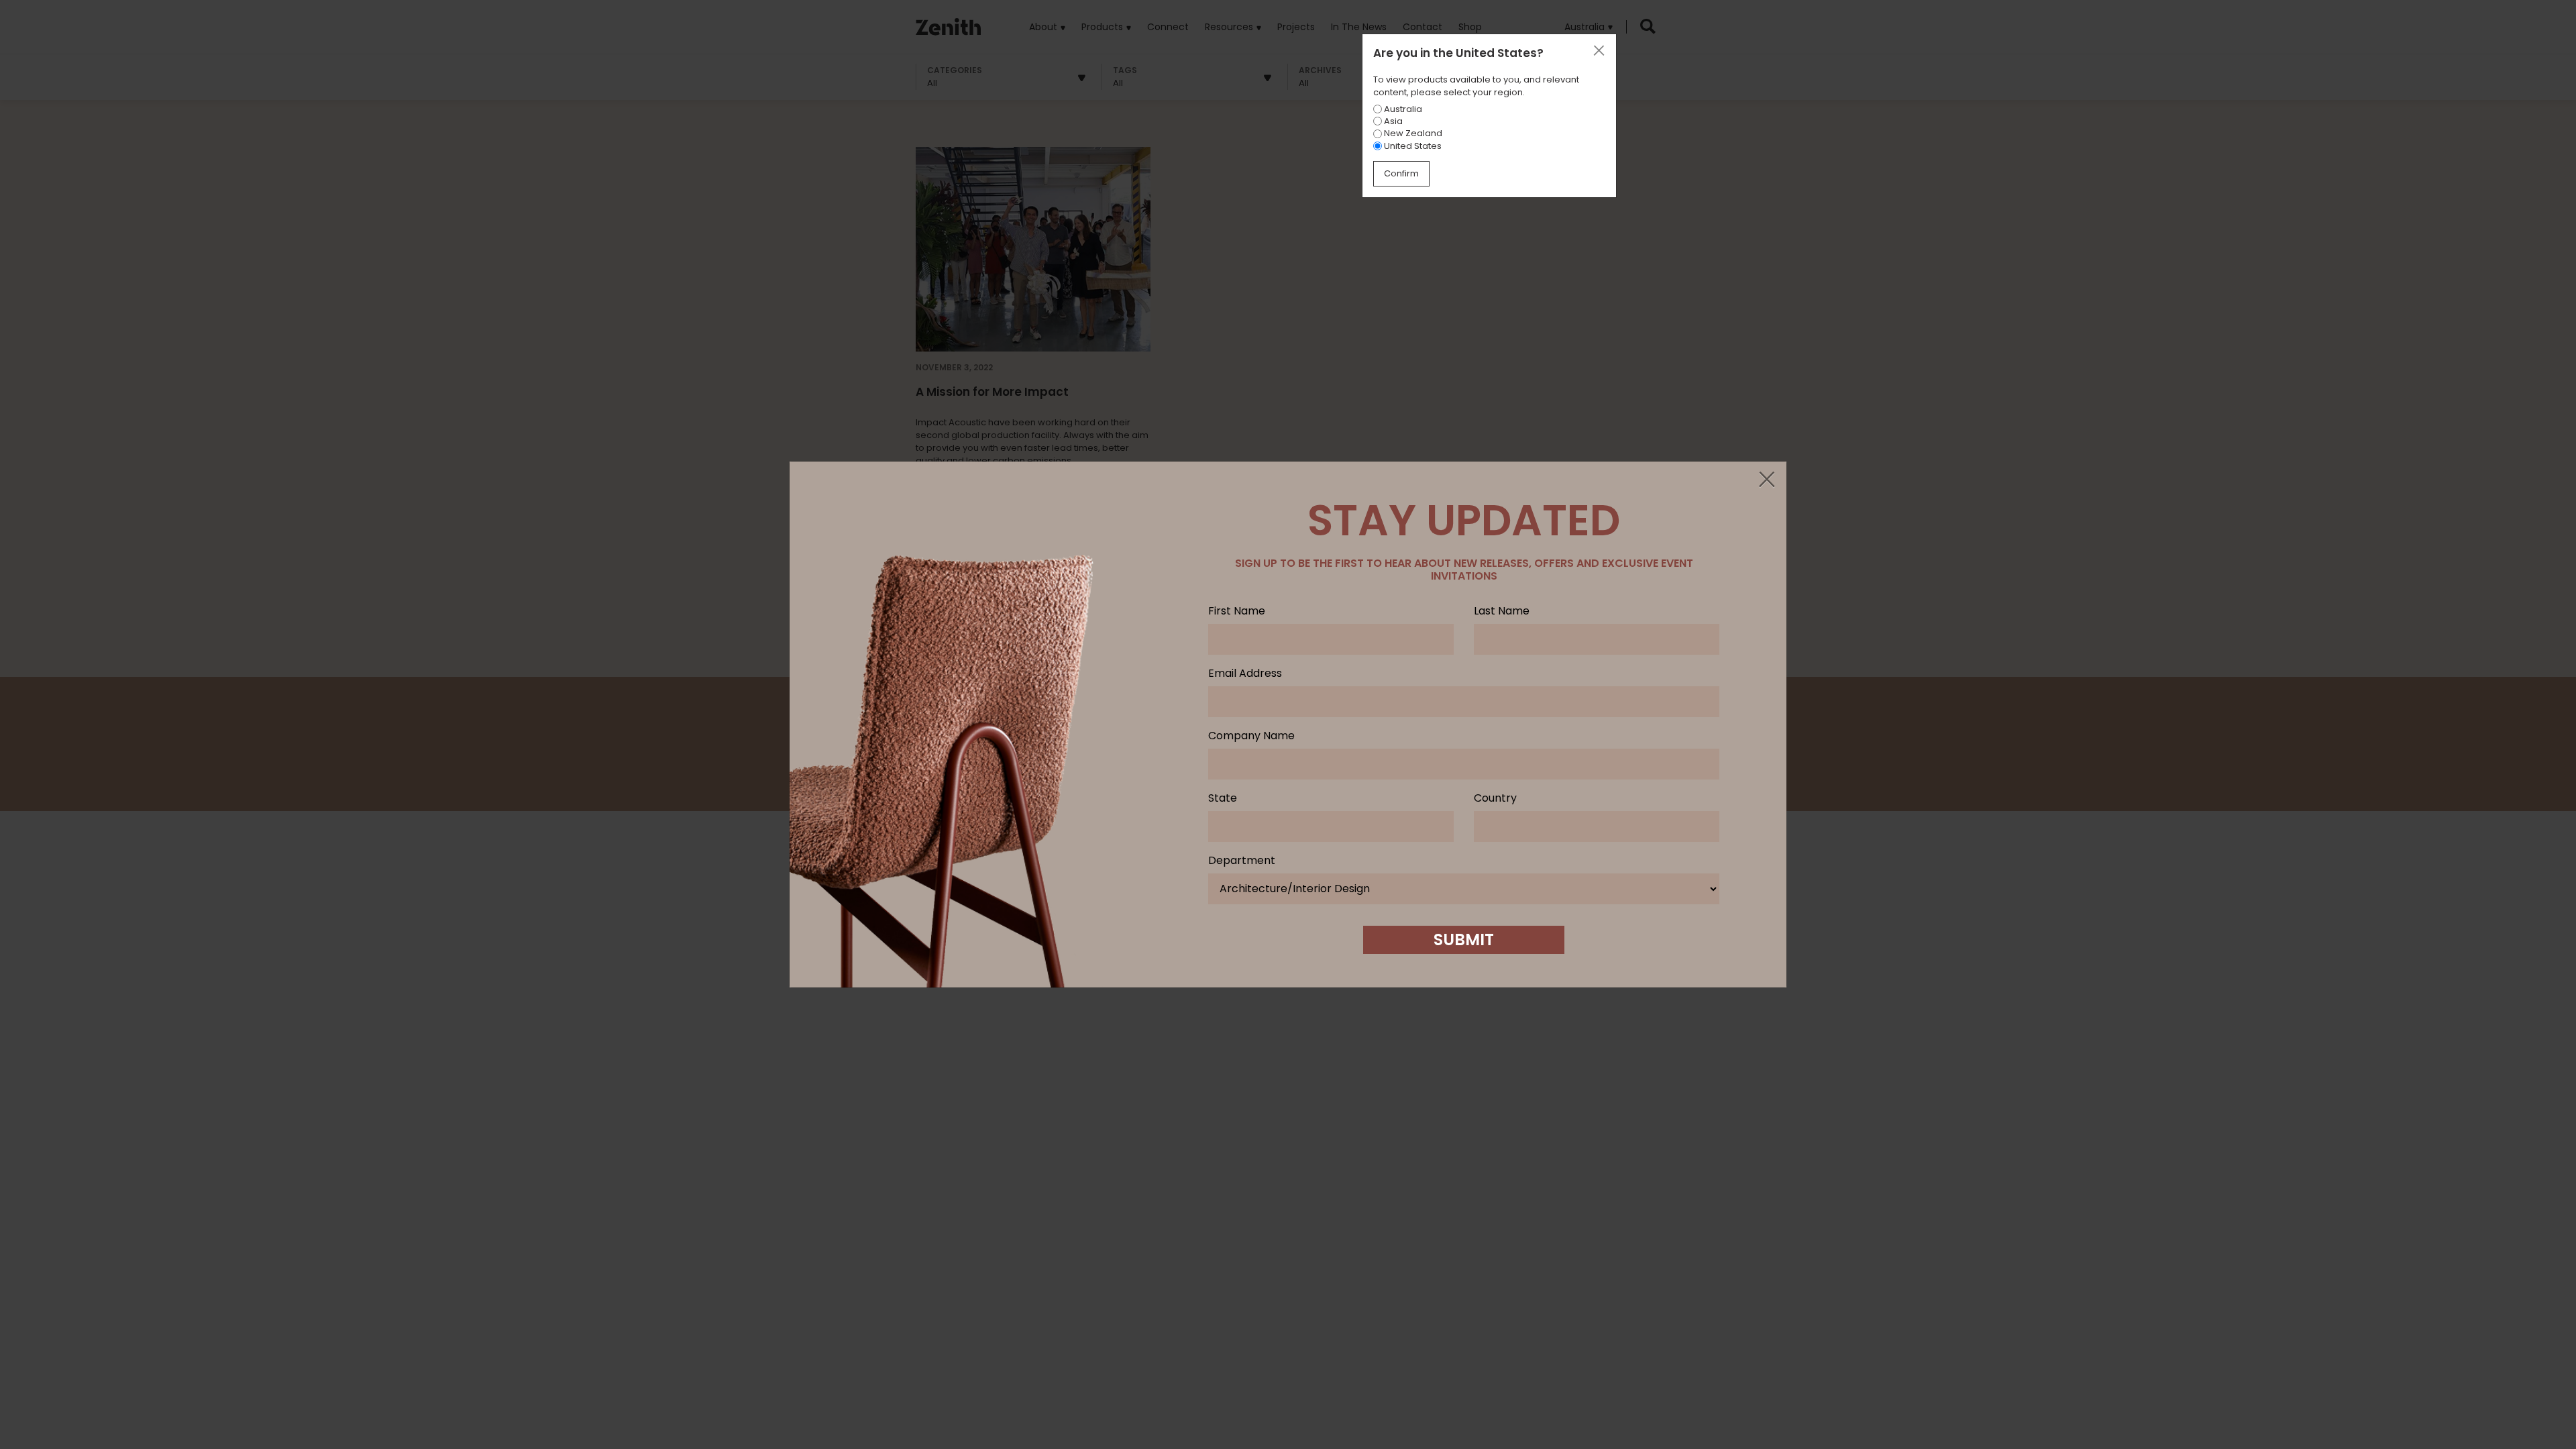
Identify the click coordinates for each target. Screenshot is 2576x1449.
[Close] (1766, 480)
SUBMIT (1464, 940)
